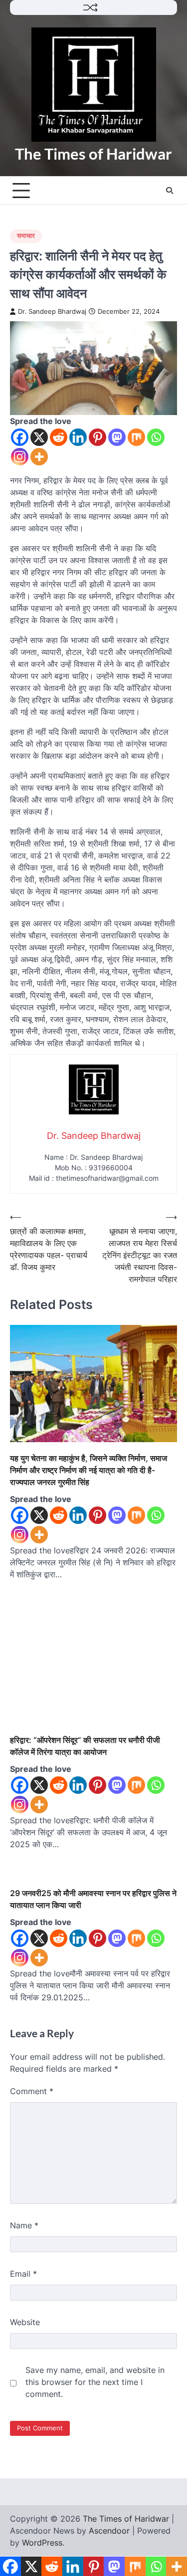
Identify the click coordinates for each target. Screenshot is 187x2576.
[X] (39, 437)
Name (24, 2225)
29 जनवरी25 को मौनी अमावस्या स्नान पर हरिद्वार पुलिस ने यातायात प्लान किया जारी (93, 1899)
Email (23, 2274)
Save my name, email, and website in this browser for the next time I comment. (95, 2382)
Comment (32, 2091)
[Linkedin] (78, 437)
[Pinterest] (97, 437)
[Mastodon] (117, 437)
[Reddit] (59, 437)
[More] (39, 457)
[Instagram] (20, 457)
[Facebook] (20, 437)
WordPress (42, 2543)
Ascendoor (109, 2531)
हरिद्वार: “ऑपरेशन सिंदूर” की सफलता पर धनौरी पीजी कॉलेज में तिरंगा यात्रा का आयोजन (85, 1746)
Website (25, 2322)
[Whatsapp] (156, 437)
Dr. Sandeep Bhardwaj (52, 312)
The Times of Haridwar (93, 154)
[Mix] (136, 437)
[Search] (170, 191)
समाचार (26, 236)
